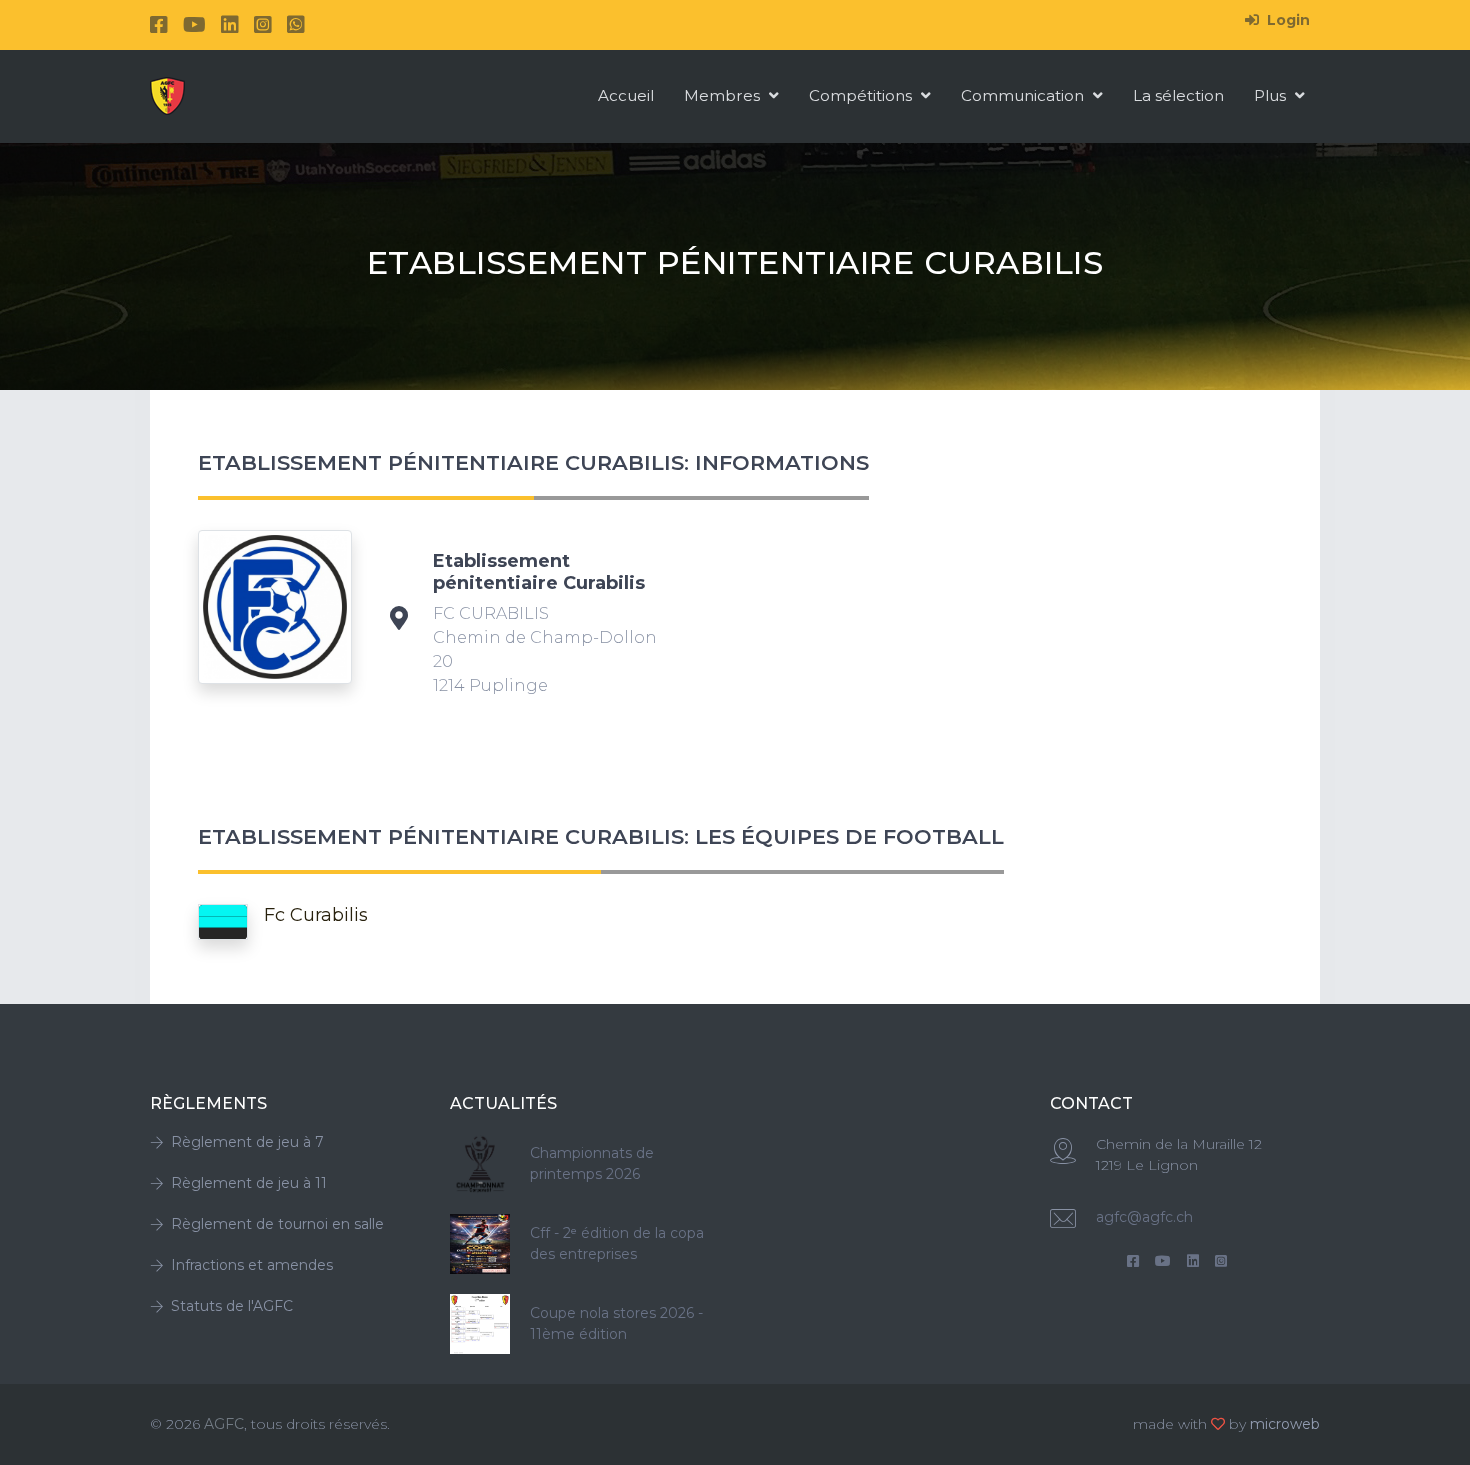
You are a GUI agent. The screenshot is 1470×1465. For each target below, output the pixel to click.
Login (1286, 20)
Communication (1024, 95)
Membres (724, 95)
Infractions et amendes (252, 1265)
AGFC (224, 1424)
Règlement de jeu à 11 (249, 1183)
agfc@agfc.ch (1144, 1217)
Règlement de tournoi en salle (277, 1224)
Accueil (626, 95)
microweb (1285, 1424)
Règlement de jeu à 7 (247, 1142)
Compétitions (862, 95)
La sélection (1178, 95)
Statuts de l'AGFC (232, 1306)
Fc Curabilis (316, 915)
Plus (1272, 95)
